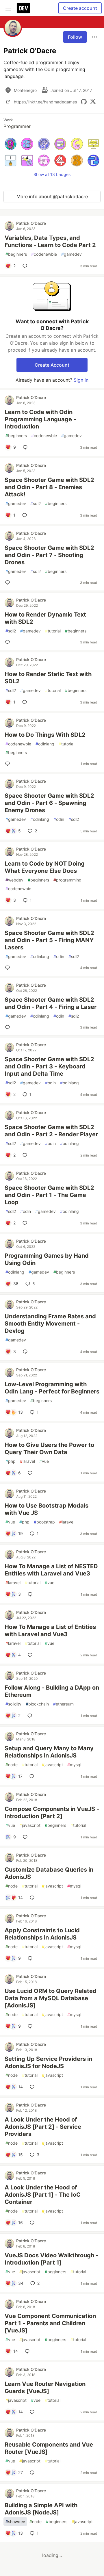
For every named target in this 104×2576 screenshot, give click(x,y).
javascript (52, 1765)
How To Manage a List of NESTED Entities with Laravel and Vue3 (51, 1570)
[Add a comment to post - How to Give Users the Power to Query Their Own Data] (31, 1473)
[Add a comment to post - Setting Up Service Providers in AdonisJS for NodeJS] (33, 2087)
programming (67, 880)
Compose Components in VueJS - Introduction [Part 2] (52, 1813)
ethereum (63, 1704)
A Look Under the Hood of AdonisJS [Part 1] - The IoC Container (43, 2195)
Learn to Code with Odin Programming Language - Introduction (40, 419)
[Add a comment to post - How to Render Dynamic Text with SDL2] (9, 642)
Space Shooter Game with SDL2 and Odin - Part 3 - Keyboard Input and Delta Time (49, 1066)
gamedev (71, 254)
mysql (74, 1765)
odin (59, 819)
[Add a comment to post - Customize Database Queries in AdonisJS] (33, 1898)
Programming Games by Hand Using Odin (47, 1259)
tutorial (53, 631)
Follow (75, 37)
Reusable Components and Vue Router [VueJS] (49, 2448)
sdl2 (36, 503)
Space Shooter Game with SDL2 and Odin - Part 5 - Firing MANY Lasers (49, 940)
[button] (11, 144)
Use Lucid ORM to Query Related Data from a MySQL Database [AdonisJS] (51, 1998)
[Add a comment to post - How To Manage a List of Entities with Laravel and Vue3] (31, 1655)
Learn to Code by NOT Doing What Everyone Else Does (45, 867)
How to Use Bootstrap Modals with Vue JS (47, 1509)
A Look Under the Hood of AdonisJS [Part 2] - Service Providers (43, 2127)
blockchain (37, 1704)
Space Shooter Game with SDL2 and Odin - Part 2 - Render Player (51, 1131)
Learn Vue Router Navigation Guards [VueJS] (45, 2387)
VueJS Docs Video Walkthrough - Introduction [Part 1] (51, 2259)
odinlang (45, 744)
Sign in (81, 380)
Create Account (52, 365)
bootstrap (44, 1522)
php (11, 1461)
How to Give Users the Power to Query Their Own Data (49, 1448)
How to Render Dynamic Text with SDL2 (45, 618)
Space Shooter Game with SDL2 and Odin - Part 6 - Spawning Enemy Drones (49, 803)
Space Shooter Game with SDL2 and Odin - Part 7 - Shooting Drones (49, 555)
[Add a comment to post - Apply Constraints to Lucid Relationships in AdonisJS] (31, 1958)
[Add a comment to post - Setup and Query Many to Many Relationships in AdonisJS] (33, 1776)
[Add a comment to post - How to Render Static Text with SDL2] (26, 702)
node (12, 1765)
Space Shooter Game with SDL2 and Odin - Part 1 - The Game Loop (49, 1195)
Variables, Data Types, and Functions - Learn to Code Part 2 (50, 241)
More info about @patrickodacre (52, 196)
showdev (15, 2522)
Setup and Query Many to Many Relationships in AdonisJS (49, 1752)
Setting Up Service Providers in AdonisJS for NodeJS (48, 2062)
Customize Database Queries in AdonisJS (49, 1873)
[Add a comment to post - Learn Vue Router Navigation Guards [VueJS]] (33, 2412)
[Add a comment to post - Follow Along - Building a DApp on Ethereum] (31, 1716)
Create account (80, 8)
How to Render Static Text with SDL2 (48, 678)
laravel (27, 1461)
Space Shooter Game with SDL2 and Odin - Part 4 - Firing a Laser (51, 1003)
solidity (13, 1704)
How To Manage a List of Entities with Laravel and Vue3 (50, 1631)
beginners (16, 254)
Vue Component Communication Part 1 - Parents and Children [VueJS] (50, 2323)
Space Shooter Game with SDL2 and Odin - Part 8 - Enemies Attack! (49, 487)
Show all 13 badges (52, 174)
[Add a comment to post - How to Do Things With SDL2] (9, 764)
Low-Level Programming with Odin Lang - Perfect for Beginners (52, 1388)
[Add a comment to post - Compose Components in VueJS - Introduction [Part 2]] (26, 1837)
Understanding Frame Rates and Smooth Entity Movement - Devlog (50, 1324)
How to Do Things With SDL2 (45, 735)
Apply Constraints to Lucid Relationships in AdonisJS (42, 1934)
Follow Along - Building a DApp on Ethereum (52, 1691)
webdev (14, 880)
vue (44, 1461)
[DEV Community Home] (23, 8)
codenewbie (44, 254)
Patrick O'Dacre (31, 223)
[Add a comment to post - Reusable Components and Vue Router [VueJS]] (33, 2473)
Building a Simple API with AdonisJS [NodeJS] (41, 2509)
